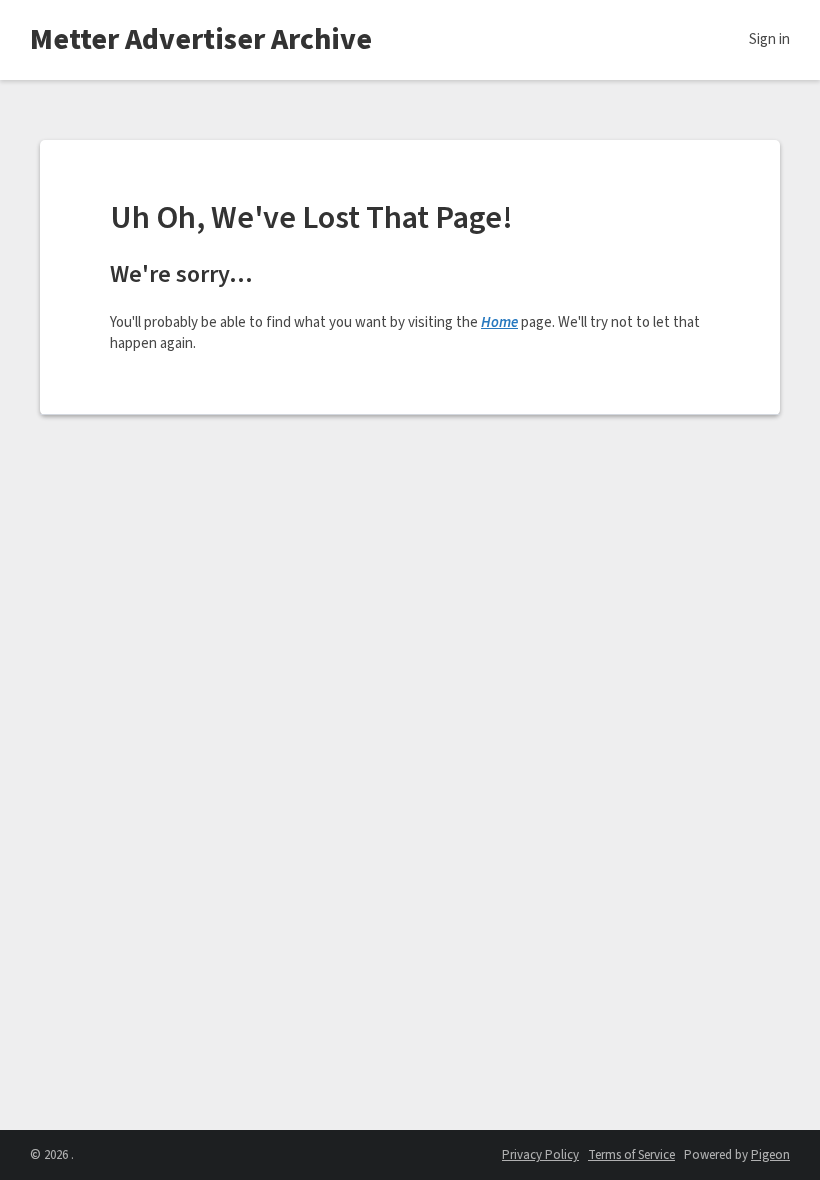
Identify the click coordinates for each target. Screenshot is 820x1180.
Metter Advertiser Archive (201, 39)
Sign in (769, 39)
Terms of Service (631, 1155)
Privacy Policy (540, 1155)
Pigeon (770, 1155)
